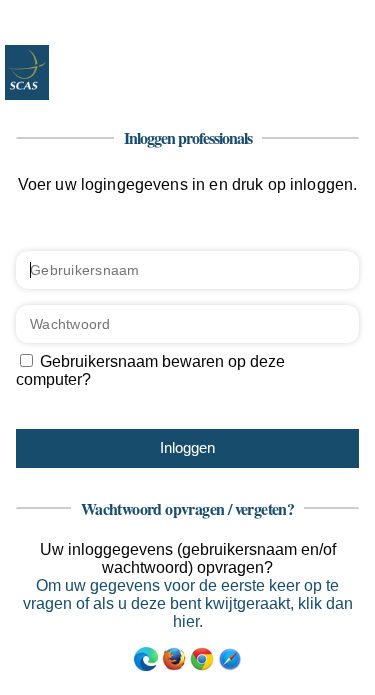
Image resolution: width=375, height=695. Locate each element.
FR (325, 15)
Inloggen (187, 447)
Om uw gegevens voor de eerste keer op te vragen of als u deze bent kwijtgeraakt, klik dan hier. (188, 603)
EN (354, 15)
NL (296, 15)
